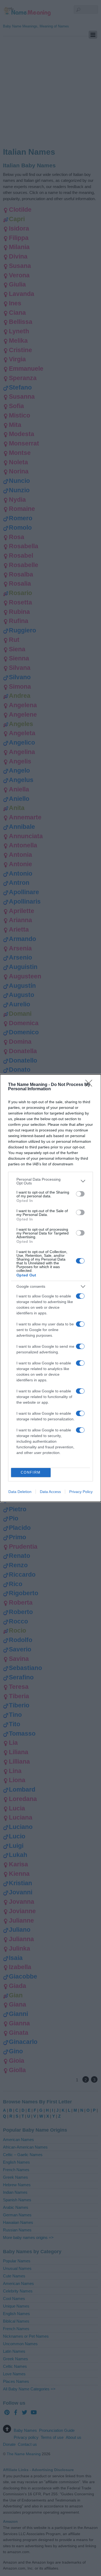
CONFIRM (31, 1472)
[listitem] (50, 1181)
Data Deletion (20, 1492)
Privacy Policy (81, 1492)
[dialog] (50, 1288)
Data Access (50, 1492)
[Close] (90, 1085)
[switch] (80, 1194)
